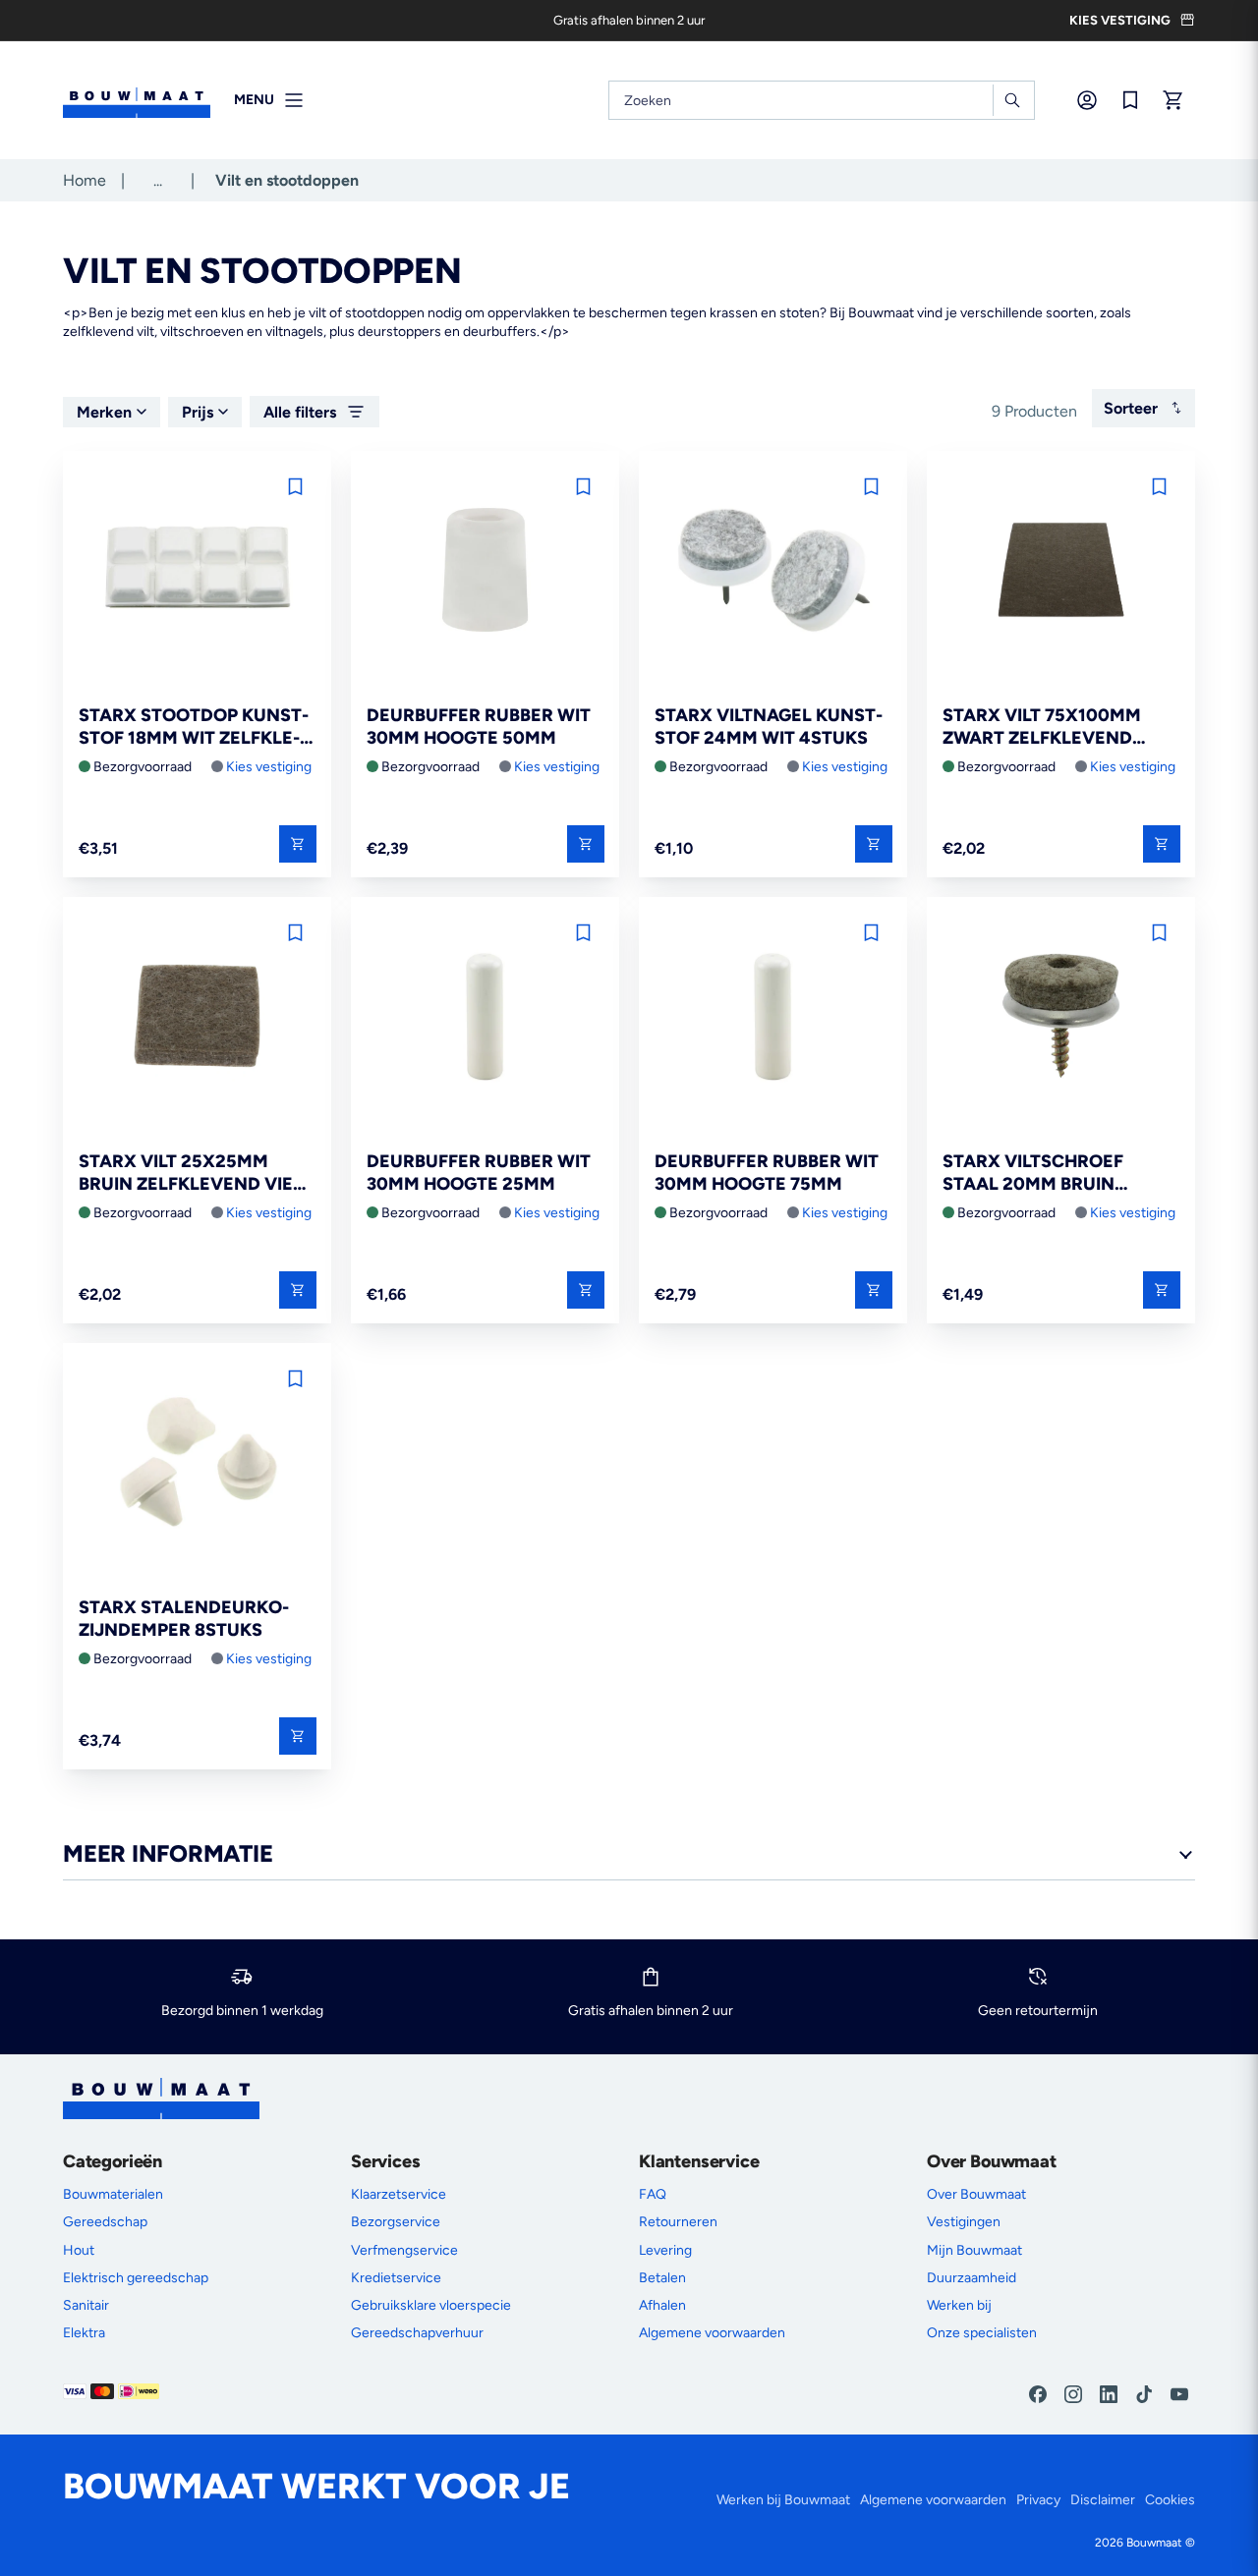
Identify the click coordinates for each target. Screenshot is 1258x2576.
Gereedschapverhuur (417, 2333)
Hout (79, 2250)
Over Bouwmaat (976, 2194)
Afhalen (662, 2305)
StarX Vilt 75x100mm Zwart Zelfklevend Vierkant (1042, 728)
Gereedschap (105, 2222)
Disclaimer (1103, 2500)
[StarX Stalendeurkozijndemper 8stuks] (197, 1463)
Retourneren (678, 2222)
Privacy (1038, 2500)
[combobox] (822, 100)
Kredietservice (396, 2278)
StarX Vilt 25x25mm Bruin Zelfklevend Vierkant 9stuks (195, 1174)
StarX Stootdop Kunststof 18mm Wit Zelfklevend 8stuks (194, 728)
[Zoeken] (1012, 100)
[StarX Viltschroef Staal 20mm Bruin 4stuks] (1061, 1017)
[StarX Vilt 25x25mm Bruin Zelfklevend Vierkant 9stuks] (197, 1017)
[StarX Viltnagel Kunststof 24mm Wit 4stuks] (773, 571)
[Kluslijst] (1130, 100)
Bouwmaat (1154, 2543)
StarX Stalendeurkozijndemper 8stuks (184, 1619)
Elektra (84, 2333)
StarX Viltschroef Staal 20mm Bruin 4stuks (1033, 1174)
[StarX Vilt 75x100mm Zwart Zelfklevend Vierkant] (1061, 571)
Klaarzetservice (399, 2194)
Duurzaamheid (972, 2278)
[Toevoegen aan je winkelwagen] (298, 844)
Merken (104, 412)
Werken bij (959, 2305)
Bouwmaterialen (113, 2194)
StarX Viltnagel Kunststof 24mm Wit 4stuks (769, 727)
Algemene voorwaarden (712, 2333)
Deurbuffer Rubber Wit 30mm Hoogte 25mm (479, 1173)
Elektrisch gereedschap (136, 2278)
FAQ (653, 2194)
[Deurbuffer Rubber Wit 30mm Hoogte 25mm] (485, 1017)
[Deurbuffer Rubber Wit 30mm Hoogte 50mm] (485, 571)
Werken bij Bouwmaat (783, 2500)
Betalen (662, 2278)
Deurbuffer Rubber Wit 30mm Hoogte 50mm (479, 727)
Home (85, 180)
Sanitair (86, 2305)
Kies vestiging (269, 767)
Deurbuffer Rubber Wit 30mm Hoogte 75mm (767, 1173)
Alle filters (300, 412)
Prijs (198, 412)
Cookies (1170, 2500)
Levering (665, 2250)
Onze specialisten (982, 2333)
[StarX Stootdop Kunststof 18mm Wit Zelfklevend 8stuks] (197, 571)
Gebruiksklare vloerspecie (431, 2305)
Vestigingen (964, 2222)
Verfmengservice (404, 2250)
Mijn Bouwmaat (974, 2250)
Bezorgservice (396, 2222)
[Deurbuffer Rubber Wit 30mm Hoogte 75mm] (773, 1017)
